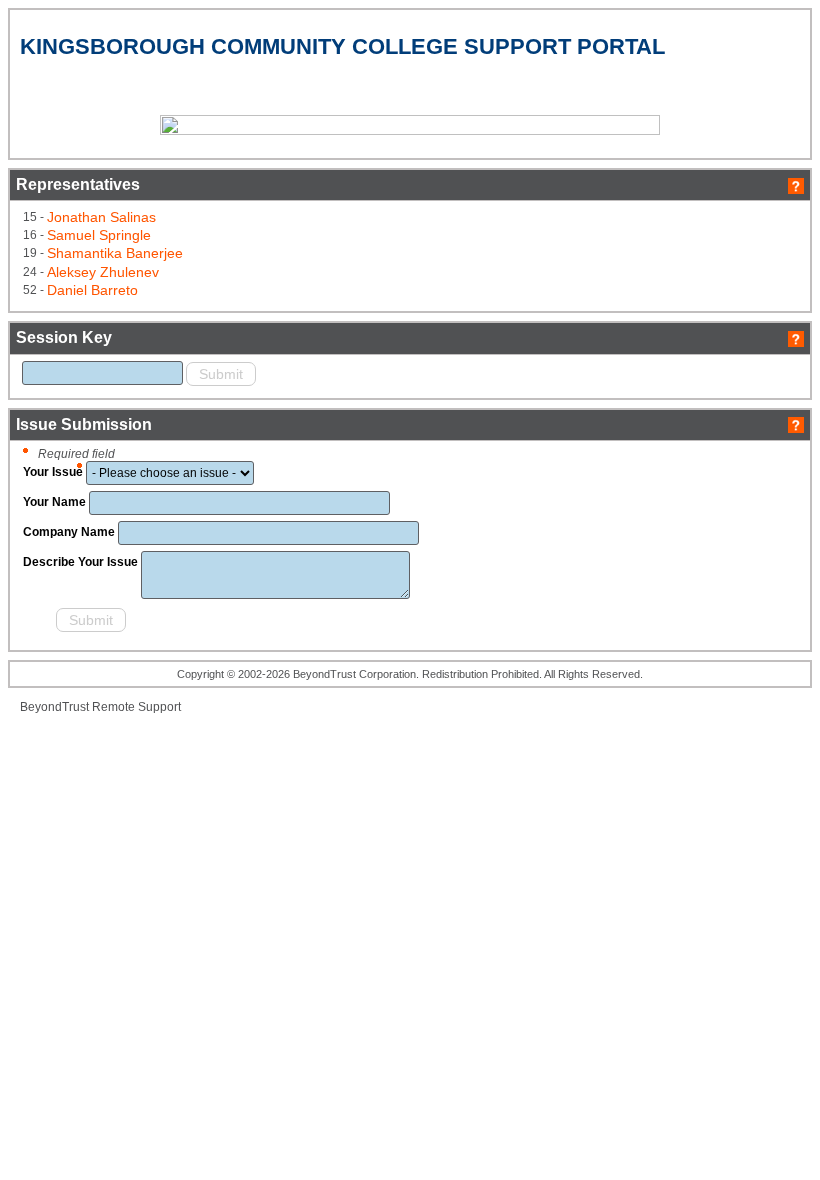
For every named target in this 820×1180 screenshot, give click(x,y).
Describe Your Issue (80, 562)
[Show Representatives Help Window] (796, 184)
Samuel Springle (99, 235)
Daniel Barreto (92, 290)
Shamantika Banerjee (115, 253)
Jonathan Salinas (101, 217)
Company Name (69, 532)
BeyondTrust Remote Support (100, 707)
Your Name (54, 502)
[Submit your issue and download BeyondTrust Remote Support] (38, 623)
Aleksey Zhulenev (103, 272)
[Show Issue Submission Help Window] (796, 424)
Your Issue (53, 472)
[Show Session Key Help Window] (796, 337)
